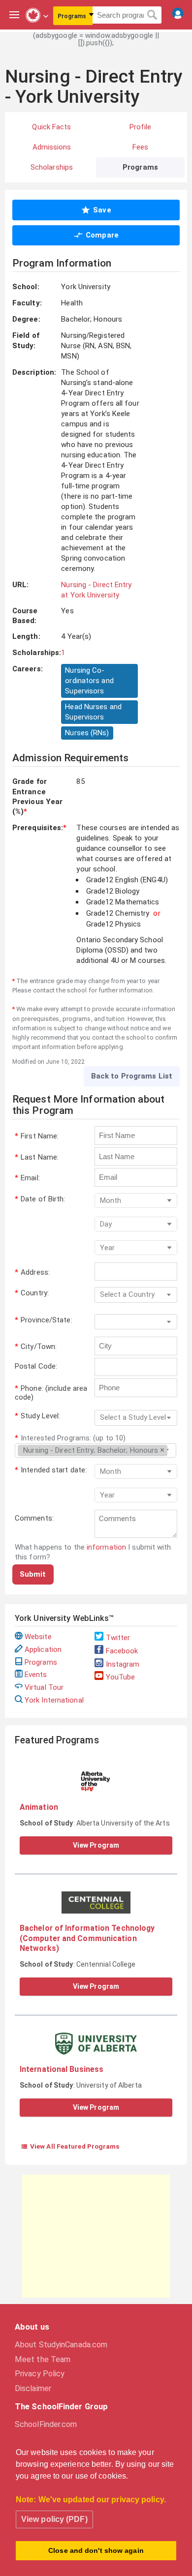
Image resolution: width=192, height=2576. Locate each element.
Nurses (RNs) (87, 733)
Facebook (122, 1651)
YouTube (121, 1677)
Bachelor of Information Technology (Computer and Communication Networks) (87, 1938)
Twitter (118, 1638)
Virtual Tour (44, 1687)
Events (36, 1675)
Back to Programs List (132, 1076)
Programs (41, 1662)
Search (152, 15)
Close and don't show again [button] (96, 2550)
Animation (39, 1807)
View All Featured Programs (70, 2146)
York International (54, 1700)
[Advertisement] (96, 2236)
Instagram (123, 1664)
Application (43, 1649)
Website (38, 1637)
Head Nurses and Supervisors (93, 712)
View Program (96, 1845)
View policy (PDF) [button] (54, 2519)
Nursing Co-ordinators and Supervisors (89, 681)
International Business (62, 2069)
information (106, 1547)
